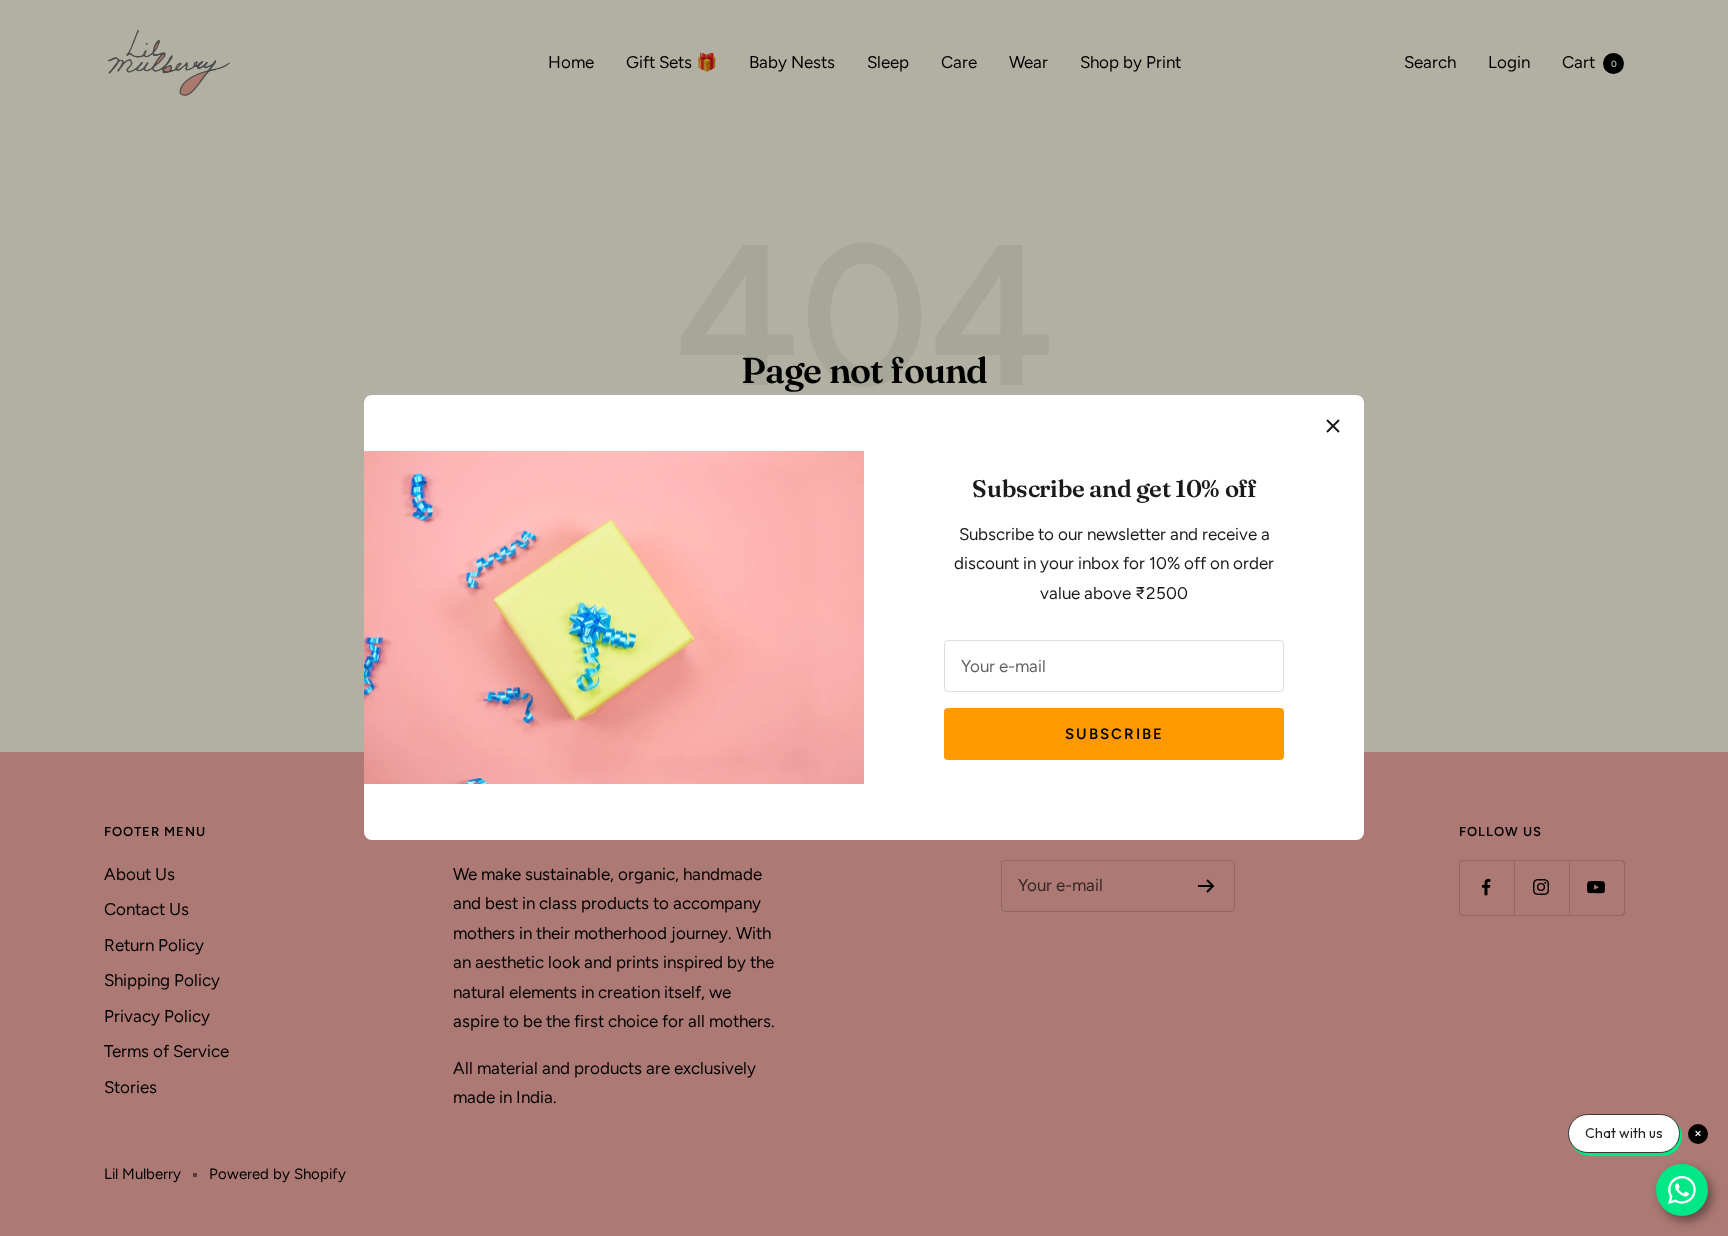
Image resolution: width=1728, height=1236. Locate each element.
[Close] (1333, 426)
